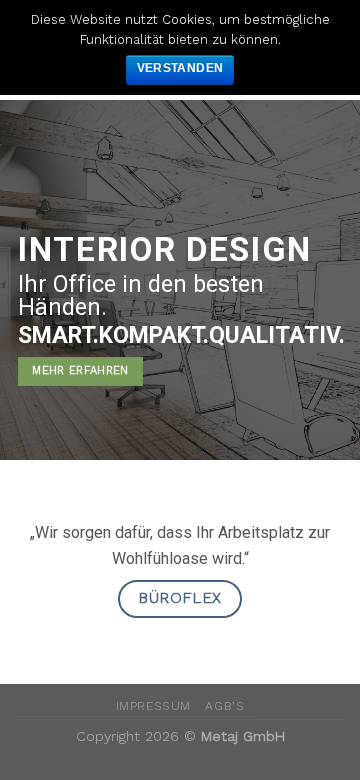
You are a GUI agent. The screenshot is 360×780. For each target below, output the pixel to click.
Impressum (154, 706)
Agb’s (224, 706)
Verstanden (180, 68)
